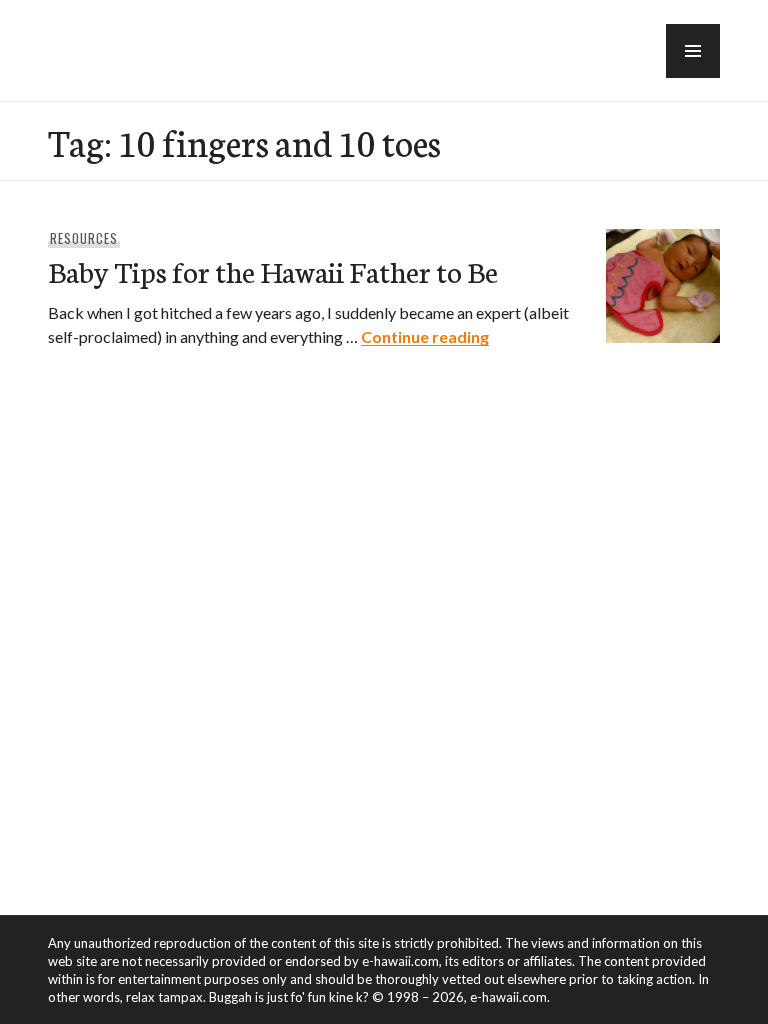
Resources (84, 238)
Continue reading (425, 336)
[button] (693, 51)
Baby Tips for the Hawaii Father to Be (273, 270)
